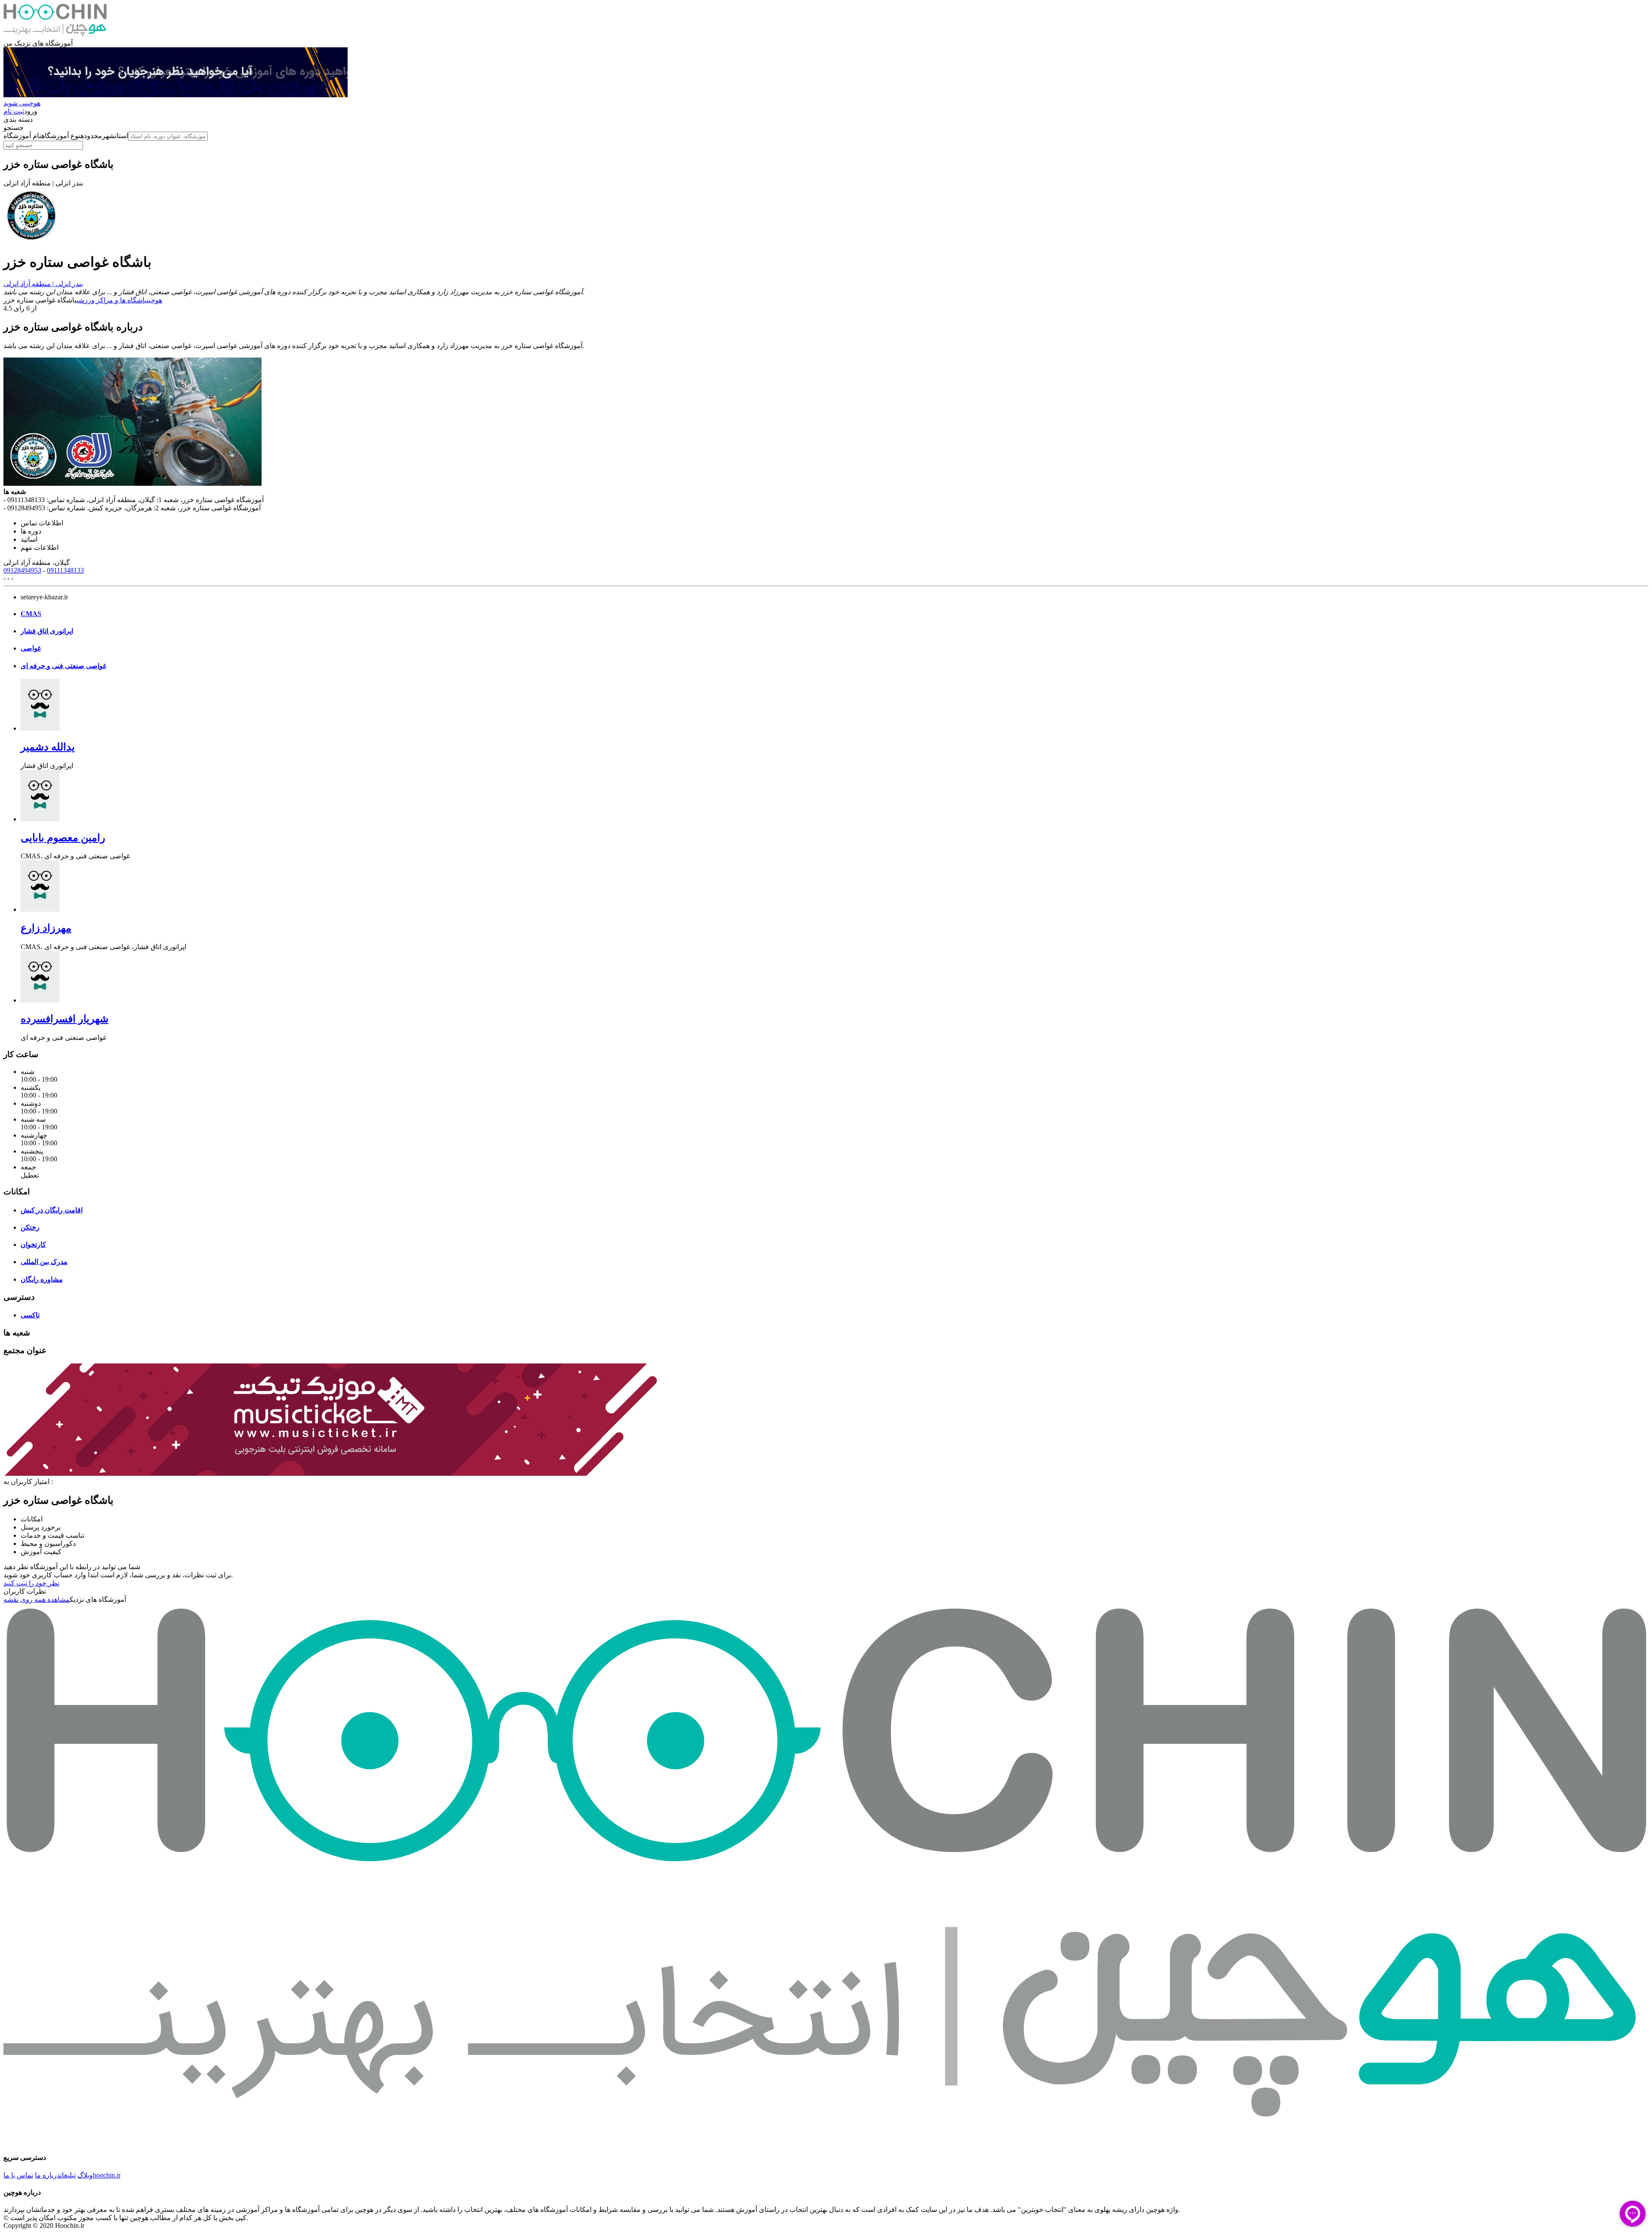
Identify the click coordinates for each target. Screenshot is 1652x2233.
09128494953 (22, 570)
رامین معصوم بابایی (63, 838)
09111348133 (65, 570)
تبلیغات (68, 2175)
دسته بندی (18, 119)
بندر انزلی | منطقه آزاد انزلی (43, 284)
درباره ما (48, 2175)
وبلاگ (85, 2175)
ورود (31, 111)
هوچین (154, 300)
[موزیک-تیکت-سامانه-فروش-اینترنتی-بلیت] (330, 1473)
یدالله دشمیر (48, 747)
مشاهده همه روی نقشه (37, 1599)
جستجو (14, 128)
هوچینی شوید (22, 103)
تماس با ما (18, 2175)
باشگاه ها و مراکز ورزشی (112, 300)
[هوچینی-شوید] (176, 95)
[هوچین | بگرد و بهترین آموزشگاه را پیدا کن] (55, 35)
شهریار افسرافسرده (65, 1019)
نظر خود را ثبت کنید (31, 1583)
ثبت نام (14, 111)
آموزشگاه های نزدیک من (38, 43)
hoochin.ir (107, 2175)
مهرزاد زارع (46, 928)
